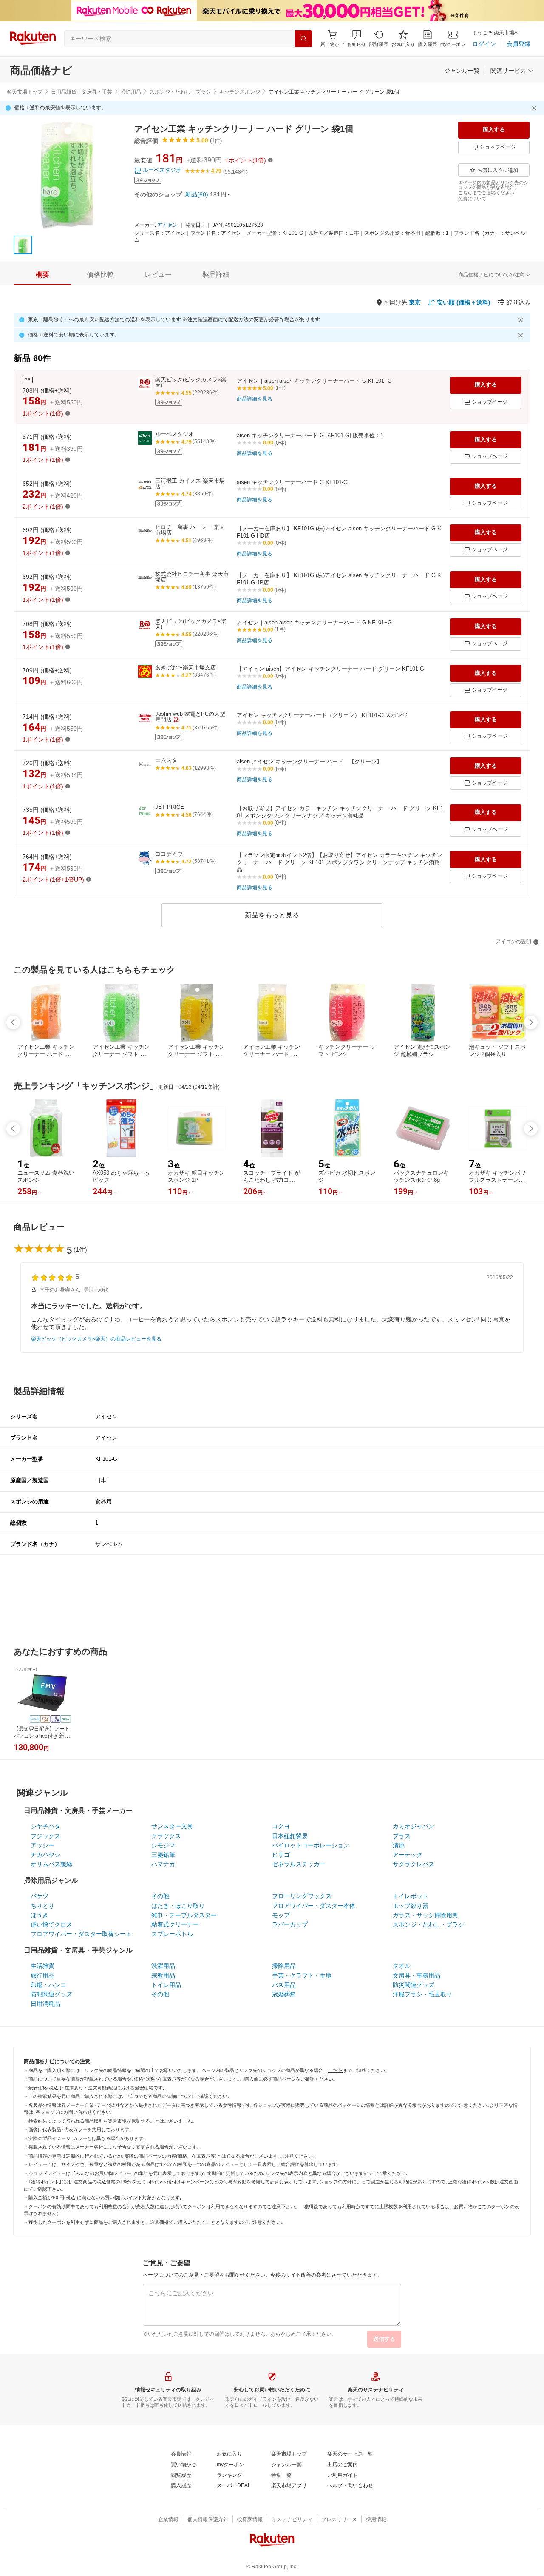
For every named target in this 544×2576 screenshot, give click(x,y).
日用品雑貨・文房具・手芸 (82, 92)
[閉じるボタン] (535, 108)
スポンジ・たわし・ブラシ (180, 92)
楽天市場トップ (25, 92)
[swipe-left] (13, 1022)
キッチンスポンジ (240, 92)
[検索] (303, 39)
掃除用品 (131, 92)
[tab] (42, 275)
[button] (357, 38)
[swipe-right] (531, 1022)
